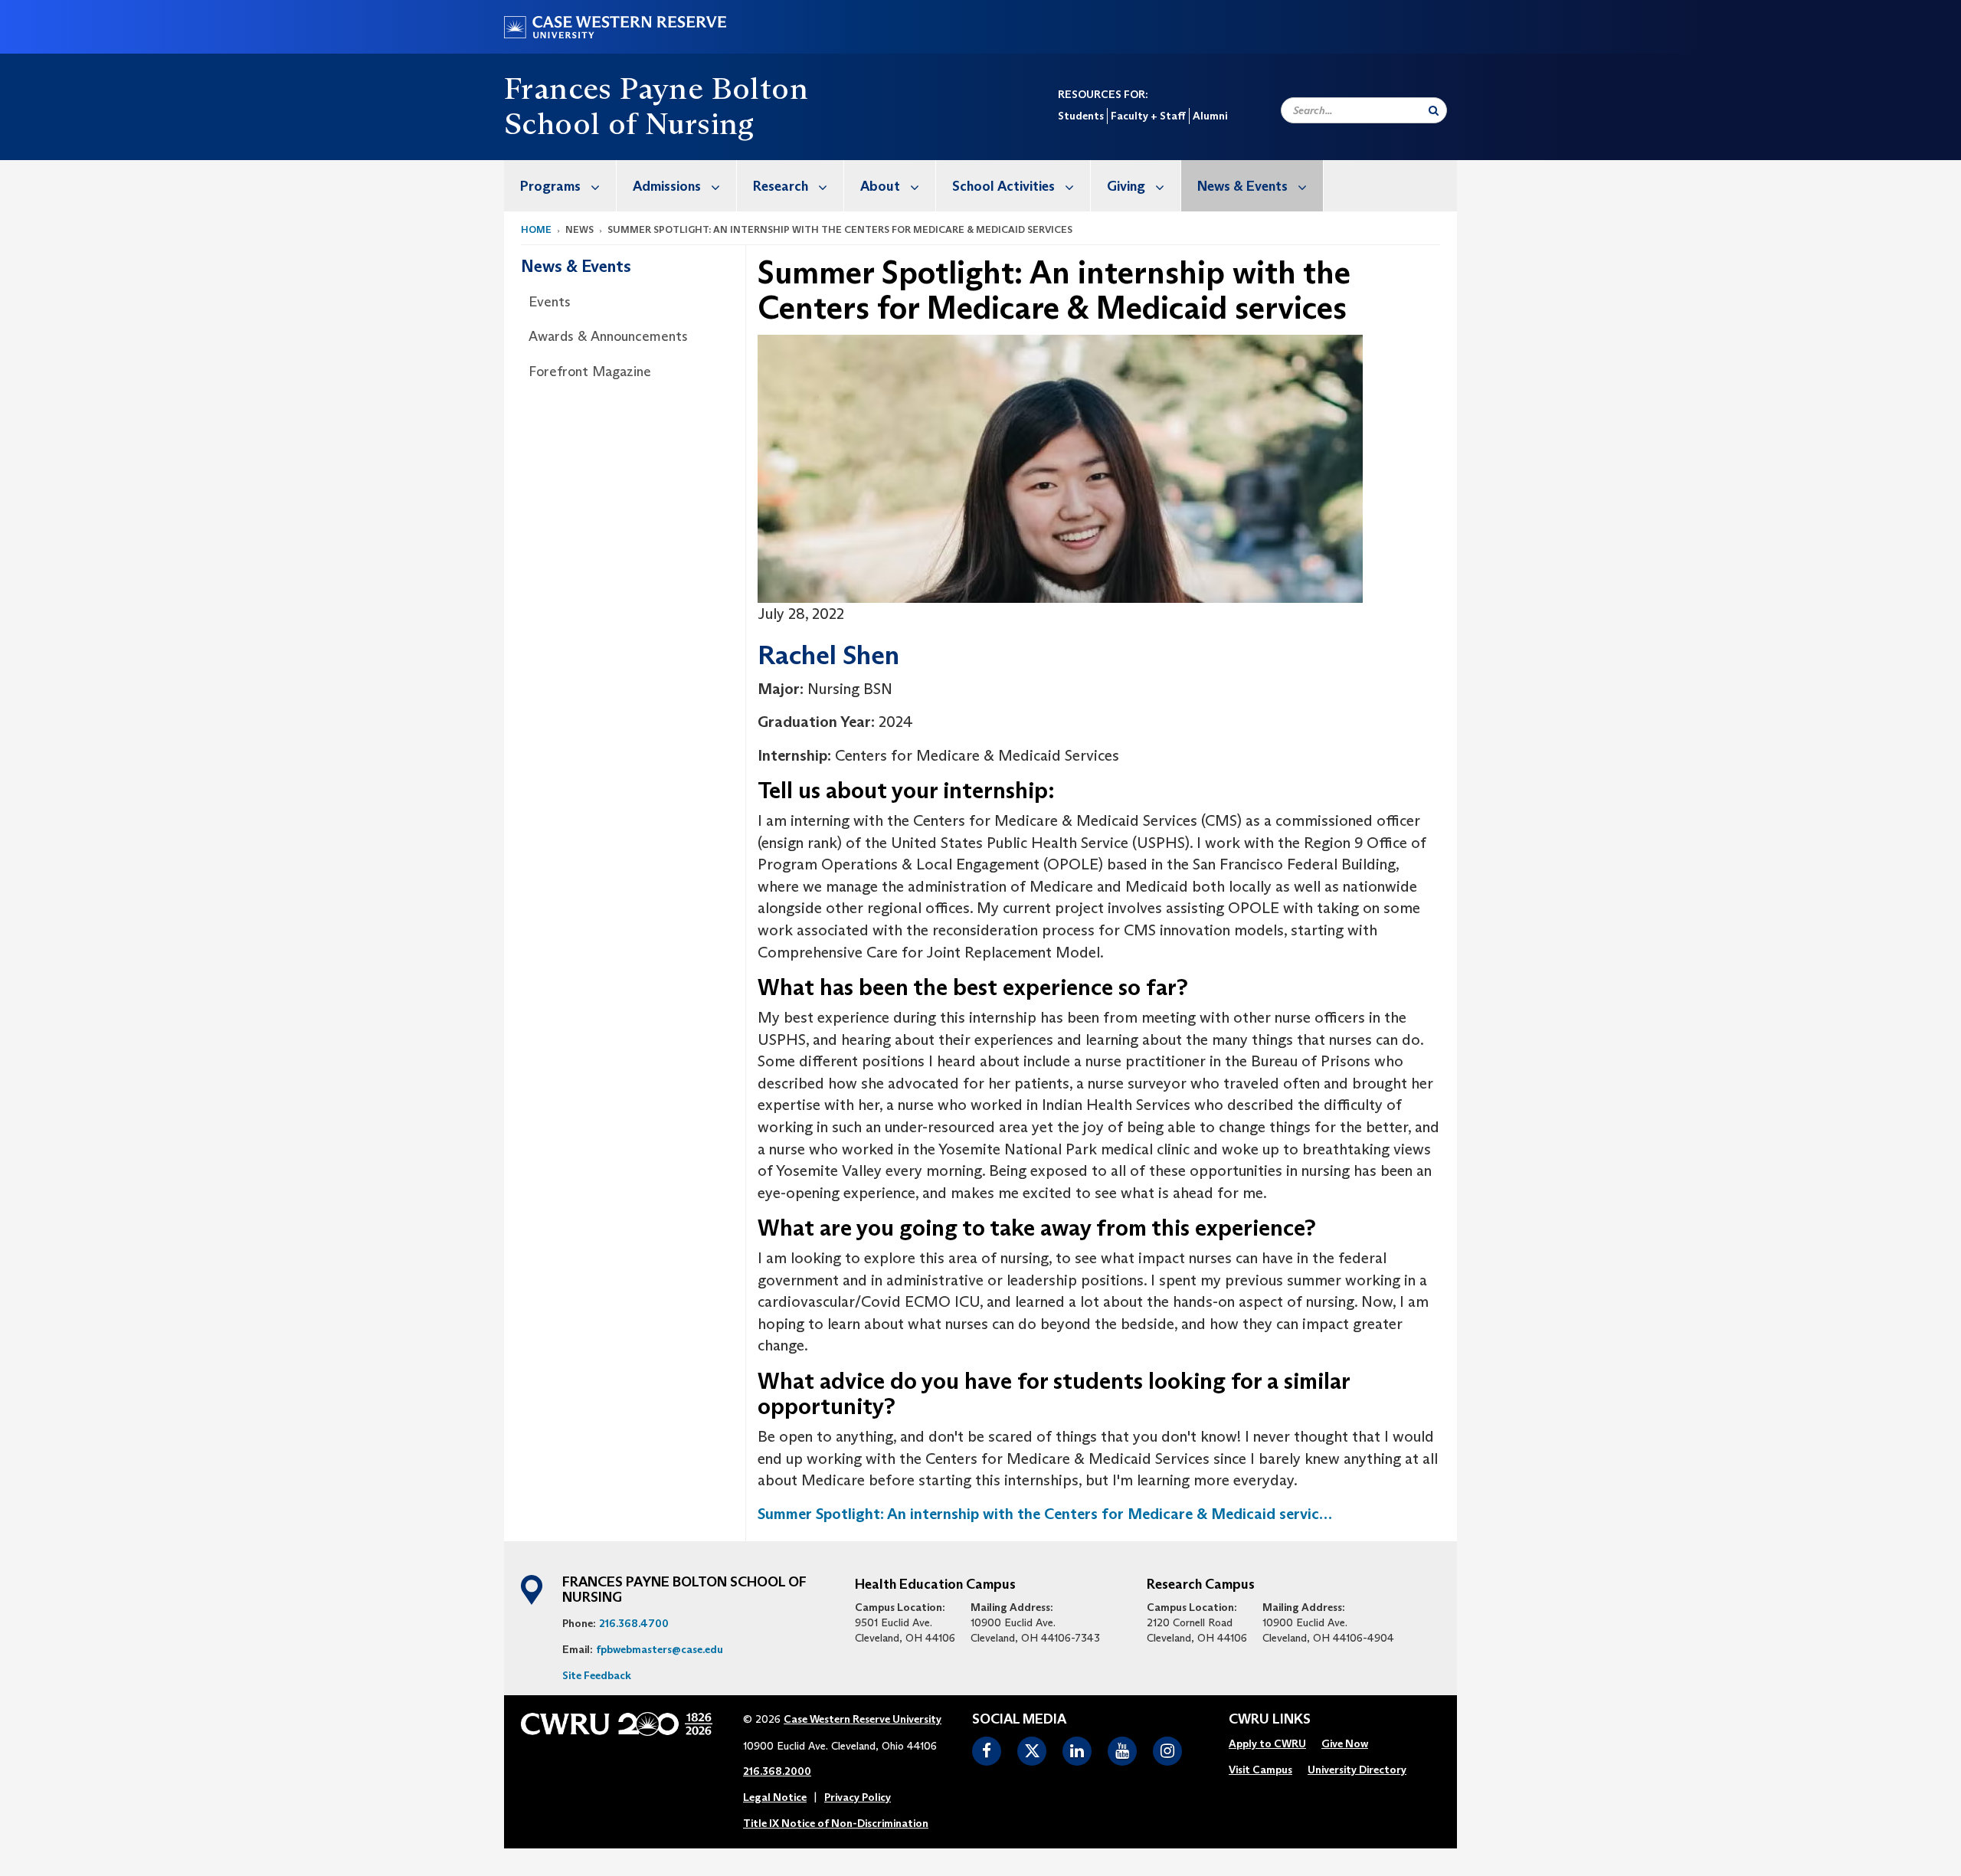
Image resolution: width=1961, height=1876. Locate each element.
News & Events (1242, 186)
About (880, 186)
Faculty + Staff (1148, 116)
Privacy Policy (858, 1797)
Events (550, 302)
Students (1081, 116)
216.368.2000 (777, 1771)
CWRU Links (1270, 1720)
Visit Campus (1260, 1770)
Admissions (667, 186)
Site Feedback (597, 1675)
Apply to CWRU (1267, 1743)
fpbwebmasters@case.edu (660, 1649)
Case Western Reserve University (863, 1719)
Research (781, 186)
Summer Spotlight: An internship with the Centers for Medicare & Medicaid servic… (1045, 1514)
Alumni (1210, 116)
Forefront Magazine (590, 372)
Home (536, 229)
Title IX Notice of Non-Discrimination (836, 1823)
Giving (1126, 186)
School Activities (1003, 186)
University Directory (1357, 1770)
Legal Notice (775, 1797)
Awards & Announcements (608, 336)
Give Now (1345, 1743)
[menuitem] (560, 186)
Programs (550, 186)
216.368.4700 (634, 1623)
